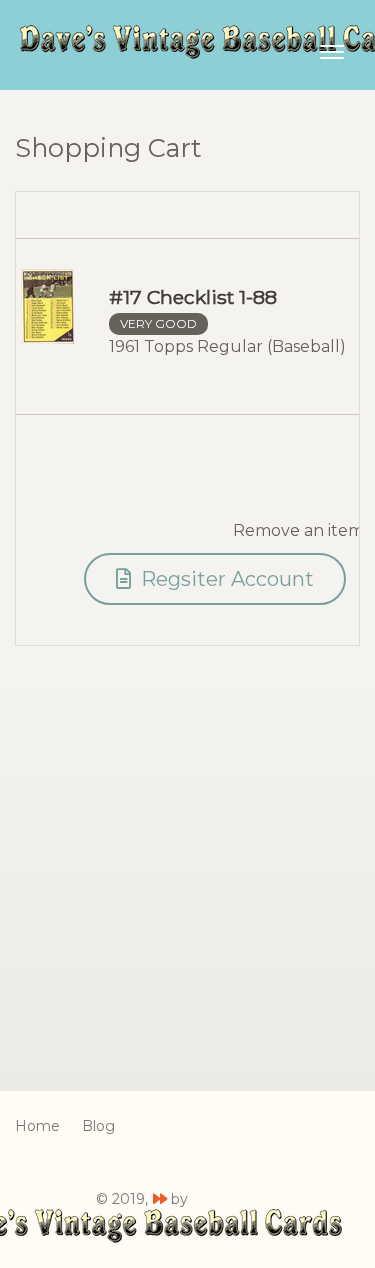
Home (37, 1126)
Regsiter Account (225, 579)
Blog (98, 1126)
